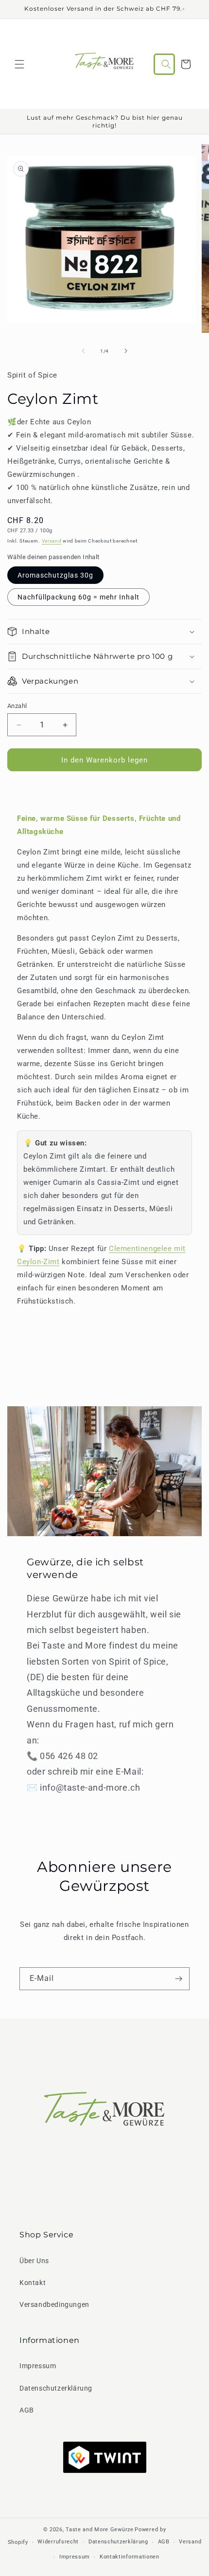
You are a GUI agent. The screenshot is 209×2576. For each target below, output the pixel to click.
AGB (27, 2410)
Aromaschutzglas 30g (55, 575)
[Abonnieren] (178, 1979)
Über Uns (34, 2261)
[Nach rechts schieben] (126, 351)
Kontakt (33, 2283)
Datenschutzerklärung (56, 2388)
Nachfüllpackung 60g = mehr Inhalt (78, 597)
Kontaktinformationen (130, 2557)
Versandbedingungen (54, 2304)
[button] (19, 64)
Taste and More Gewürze (99, 2530)
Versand (52, 541)
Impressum (38, 2366)
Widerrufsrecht (58, 2542)
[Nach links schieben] (83, 351)
